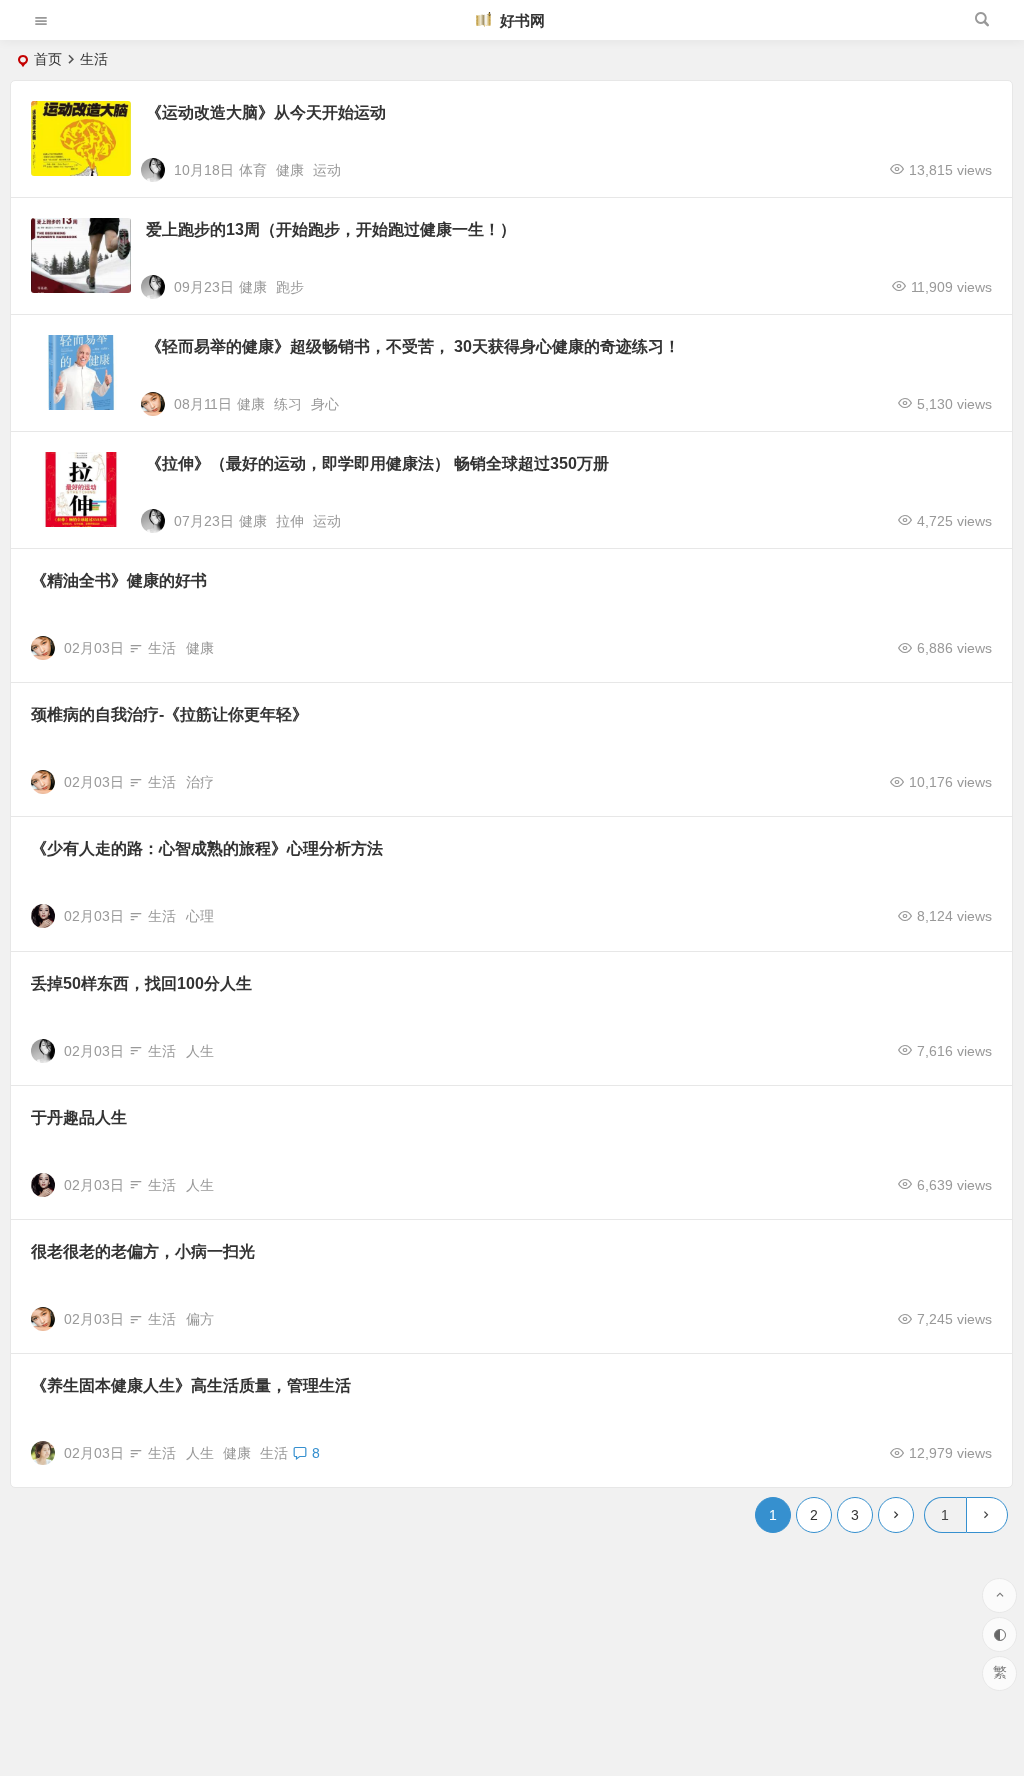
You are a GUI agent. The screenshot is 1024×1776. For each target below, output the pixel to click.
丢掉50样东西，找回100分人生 (141, 983)
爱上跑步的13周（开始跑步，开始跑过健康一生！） (331, 229)
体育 (253, 170)
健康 (290, 170)
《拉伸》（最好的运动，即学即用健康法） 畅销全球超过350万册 (377, 463)
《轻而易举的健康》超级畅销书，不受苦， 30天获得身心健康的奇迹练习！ (413, 346)
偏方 (200, 1319)
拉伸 (290, 521)
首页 (48, 59)
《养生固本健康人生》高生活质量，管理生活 (191, 1385)
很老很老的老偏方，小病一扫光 (143, 1251)
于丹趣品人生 (79, 1117)
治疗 (200, 782)
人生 (200, 1051)
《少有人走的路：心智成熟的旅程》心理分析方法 (207, 848)
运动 (327, 170)
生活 (162, 648)
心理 (200, 916)
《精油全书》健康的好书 (119, 580)
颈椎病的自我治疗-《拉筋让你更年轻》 (169, 714)
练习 (288, 404)
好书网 (520, 20)
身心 (325, 404)
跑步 (290, 287)
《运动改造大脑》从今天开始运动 (266, 112)
